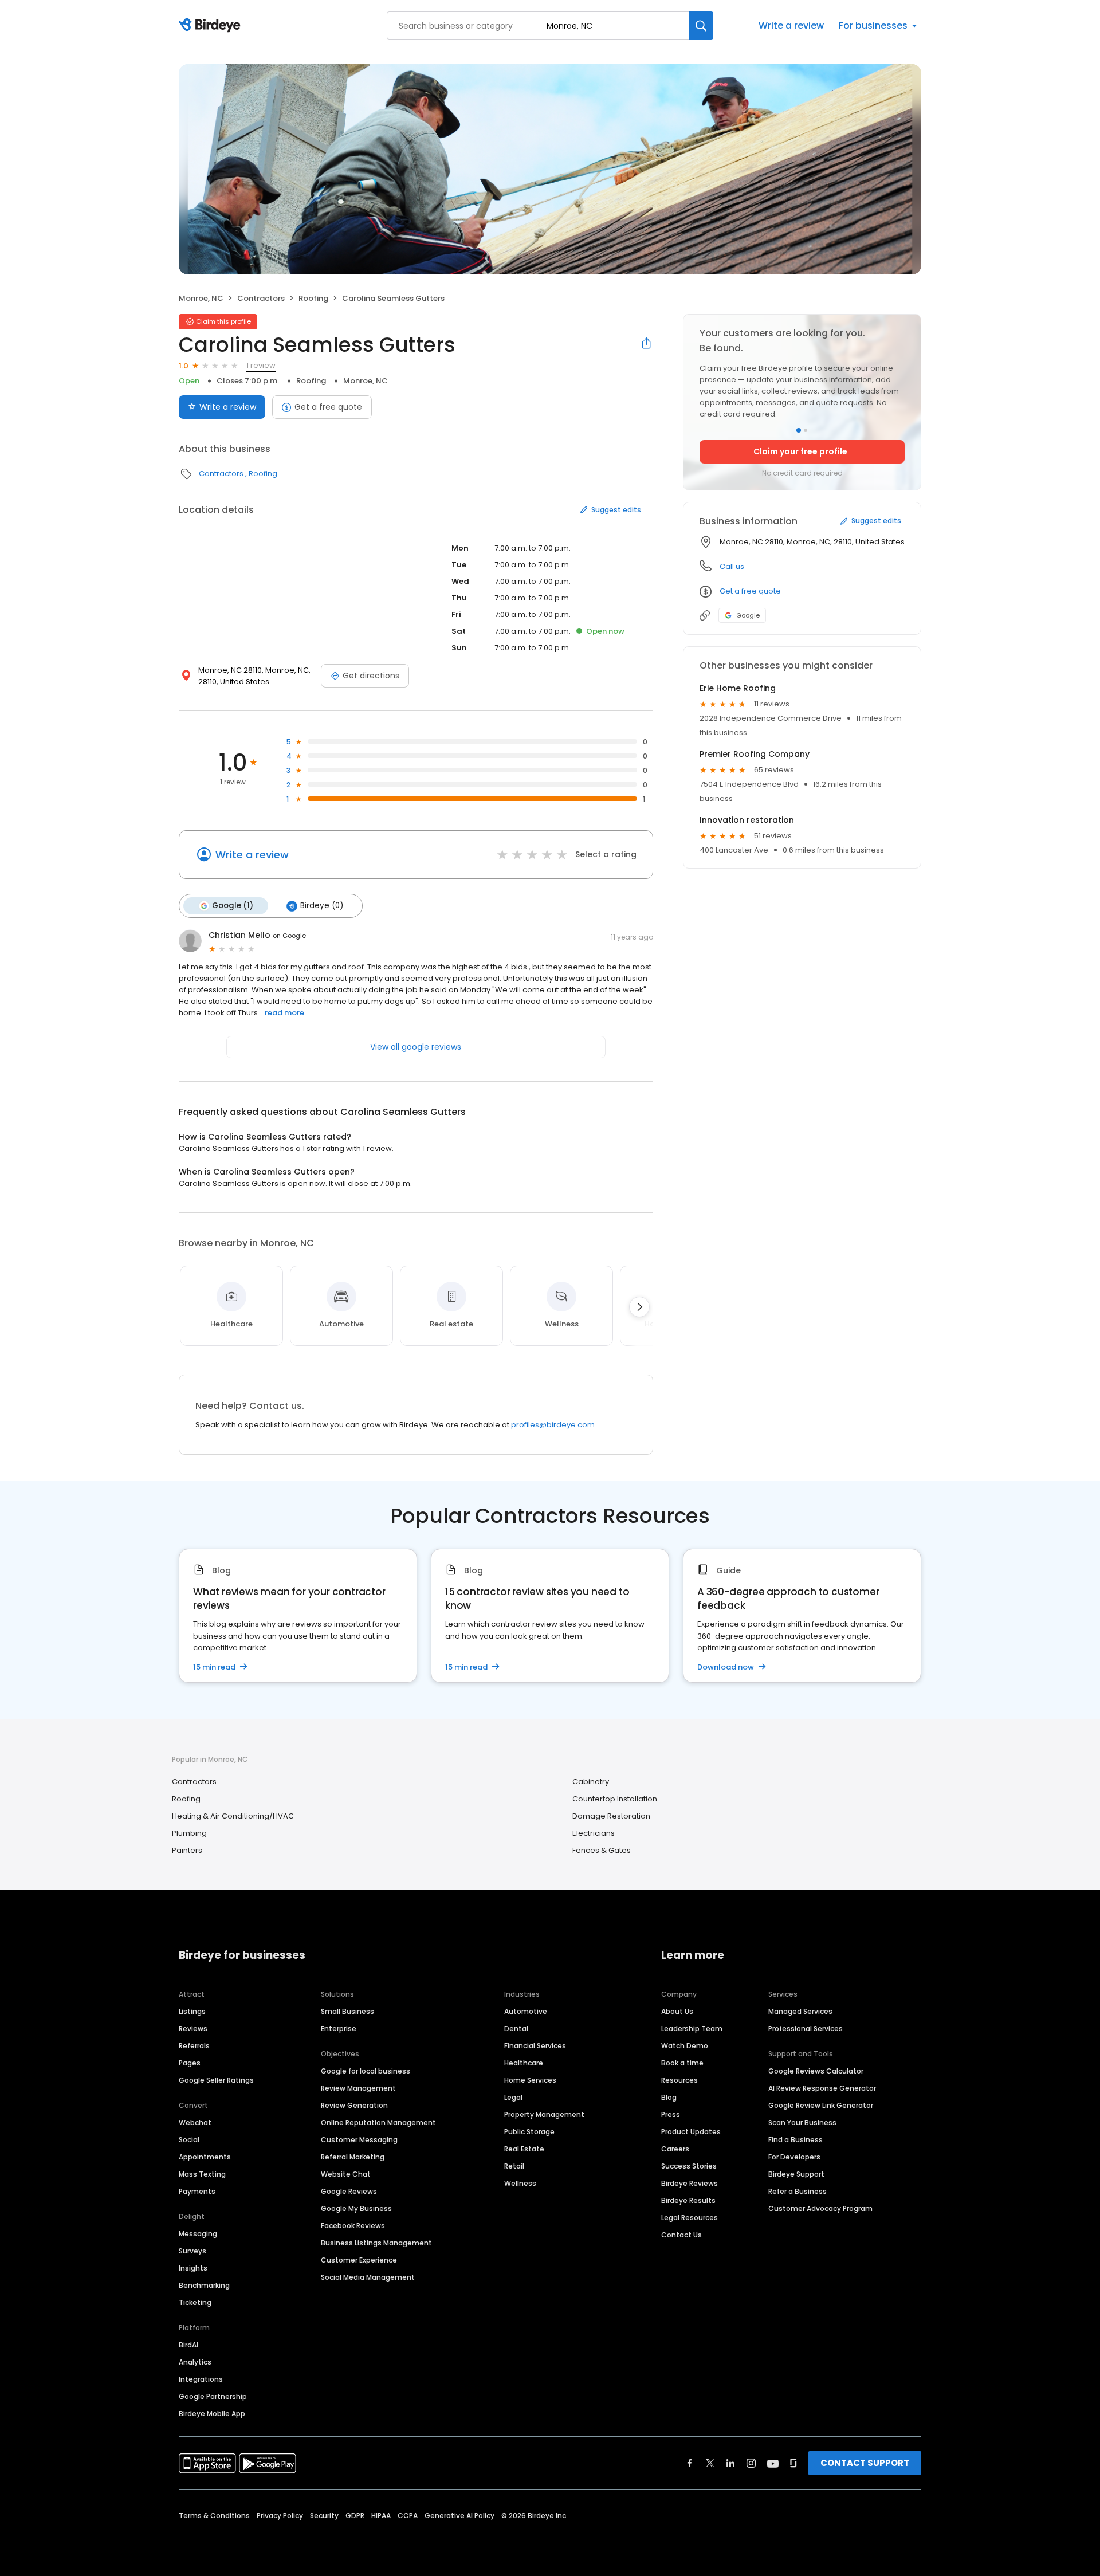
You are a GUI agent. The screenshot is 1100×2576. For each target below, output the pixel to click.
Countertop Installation (615, 1799)
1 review (261, 365)
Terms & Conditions (214, 2516)
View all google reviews (416, 1047)
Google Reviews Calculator (816, 2071)
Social (189, 2140)
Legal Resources (690, 2218)
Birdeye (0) (322, 906)
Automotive (526, 2011)
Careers (675, 2149)
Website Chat (346, 2174)
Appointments (205, 2157)
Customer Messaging (359, 2140)
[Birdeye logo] (212, 26)
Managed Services (800, 2011)
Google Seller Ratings (216, 2080)
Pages (190, 2063)
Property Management (544, 2114)
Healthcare (524, 2063)
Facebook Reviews (353, 2226)
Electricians (594, 1833)
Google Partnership (213, 2396)
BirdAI (188, 2345)
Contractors (261, 298)
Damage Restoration (611, 1816)
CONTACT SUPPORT (865, 2463)
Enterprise (339, 2029)
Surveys (192, 2251)
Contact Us (681, 2235)
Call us (732, 566)
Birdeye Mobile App (212, 2414)
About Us (677, 2011)
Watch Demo (685, 2046)
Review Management (358, 2088)
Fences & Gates (602, 1850)
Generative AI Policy (459, 2516)
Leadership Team (692, 2029)
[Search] (701, 25)
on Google (289, 936)
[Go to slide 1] (799, 430)
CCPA (408, 2516)
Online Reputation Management (378, 2123)
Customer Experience (359, 2260)
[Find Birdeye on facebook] (690, 2463)
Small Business (347, 2011)
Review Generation (354, 2105)
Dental (516, 2029)
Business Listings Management (376, 2243)
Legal (513, 2097)
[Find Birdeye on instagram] (751, 2463)
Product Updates (691, 2132)
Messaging (198, 2234)
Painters (187, 1850)
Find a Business (795, 2140)
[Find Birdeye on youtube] (773, 2463)
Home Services (530, 2080)
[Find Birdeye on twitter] (710, 2463)
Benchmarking (204, 2285)
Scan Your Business (802, 2123)
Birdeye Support (796, 2174)
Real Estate (524, 2149)
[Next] (639, 1307)
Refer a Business (797, 2191)
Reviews (193, 2029)
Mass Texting (202, 2174)
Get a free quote (328, 407)
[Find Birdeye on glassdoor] (793, 2463)
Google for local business (366, 2071)
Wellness (520, 2183)
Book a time (682, 2063)
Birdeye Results (688, 2200)
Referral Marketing (353, 2157)
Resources (679, 2080)
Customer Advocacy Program (820, 2208)
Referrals (194, 2046)
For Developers (794, 2157)
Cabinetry (591, 1782)
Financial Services (535, 2046)
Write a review (791, 25)
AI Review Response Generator (822, 2088)
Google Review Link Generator (821, 2105)
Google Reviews (349, 2191)
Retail (514, 2166)
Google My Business (356, 2208)
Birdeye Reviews (690, 2183)
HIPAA (381, 2516)
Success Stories (689, 2166)
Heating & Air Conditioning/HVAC (233, 1816)
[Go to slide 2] (806, 430)
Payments (197, 2191)
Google (748, 615)
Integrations (201, 2379)
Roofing (313, 298)
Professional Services (806, 2029)
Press (671, 2114)
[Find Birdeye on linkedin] (730, 2463)
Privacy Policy (280, 2516)
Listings (192, 2011)
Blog (669, 2097)
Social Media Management (368, 2277)
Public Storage (529, 2132)
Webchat (195, 2123)
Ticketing (195, 2302)
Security (324, 2516)
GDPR (355, 2516)
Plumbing (189, 1833)
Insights (193, 2268)
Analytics (195, 2362)
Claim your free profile (800, 451)
